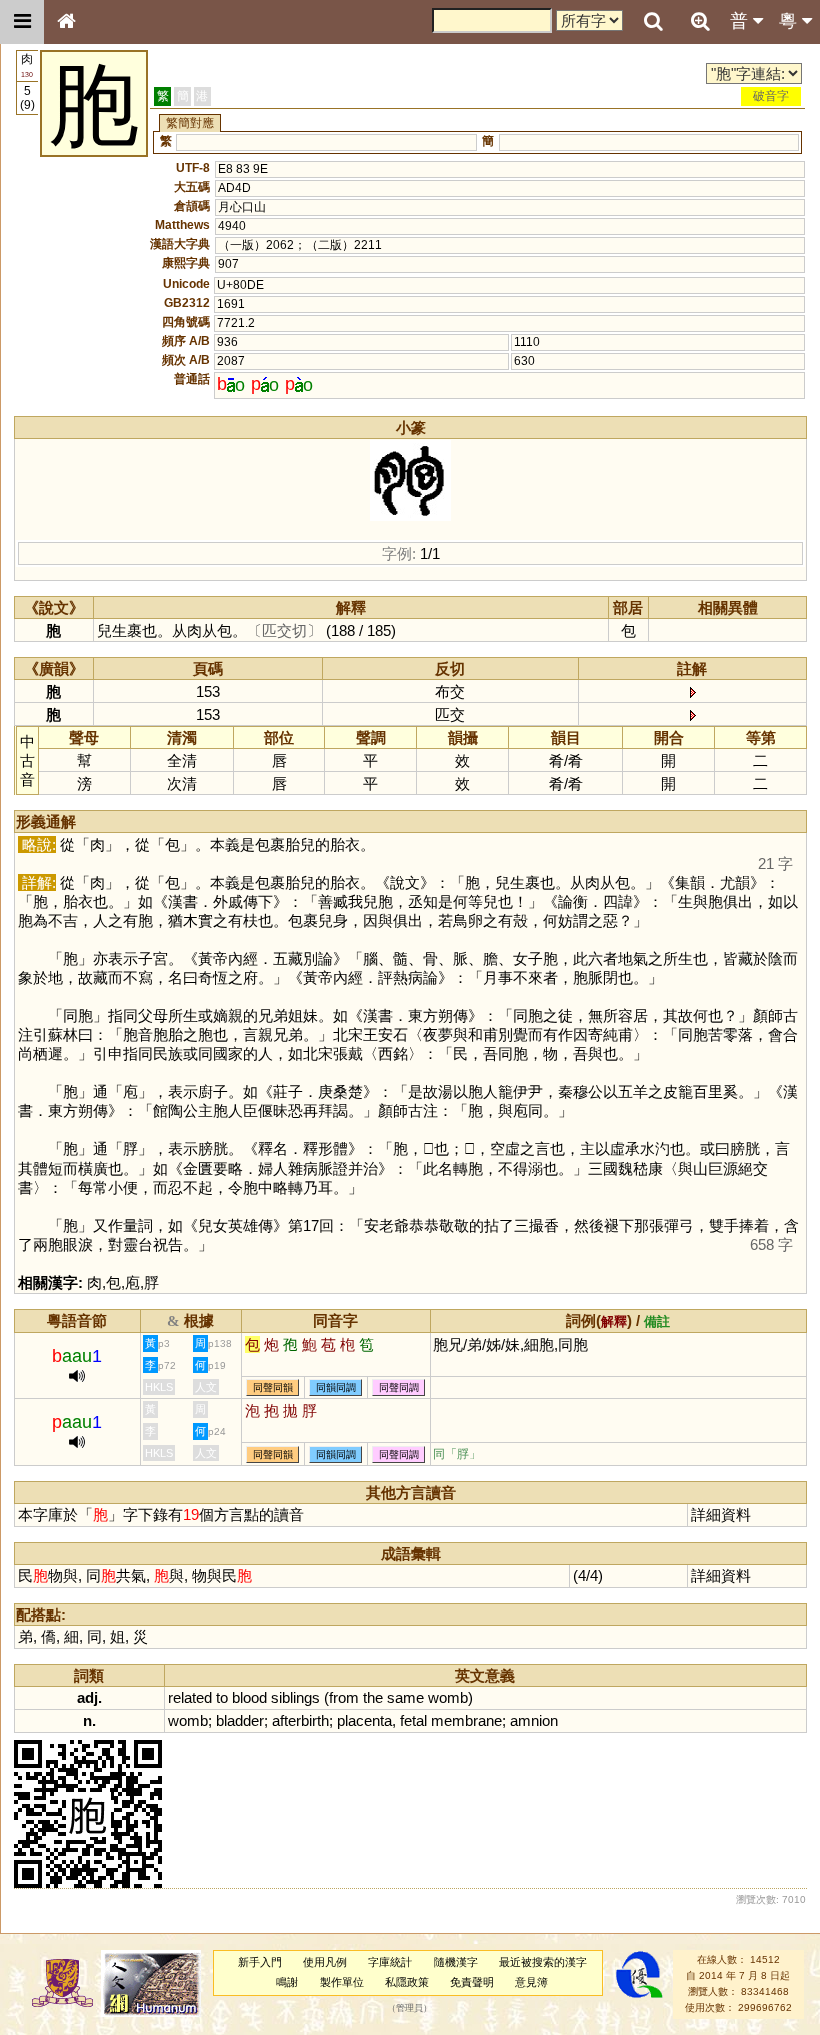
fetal (413, 1720)
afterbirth (300, 1720)
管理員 (409, 2008)
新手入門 (260, 1962)
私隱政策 (407, 1982)
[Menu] (22, 22)
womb (448, 1697)
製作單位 (342, 1982)
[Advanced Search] (700, 21)
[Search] (653, 22)
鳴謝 (287, 1982)
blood (249, 1697)
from (344, 1697)
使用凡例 (325, 1962)
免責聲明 (472, 1982)
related (190, 1697)
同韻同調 (336, 1387)
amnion (534, 1720)
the (373, 1697)
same (405, 1697)
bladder (240, 1720)
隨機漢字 (456, 1962)
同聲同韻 (273, 1387)
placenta (364, 1720)
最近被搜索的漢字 (543, 1962)
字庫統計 (390, 1962)
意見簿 (531, 1982)
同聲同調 (399, 1387)
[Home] (66, 22)
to (222, 1697)
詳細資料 (721, 1514)
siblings (295, 1697)
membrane (466, 1720)
